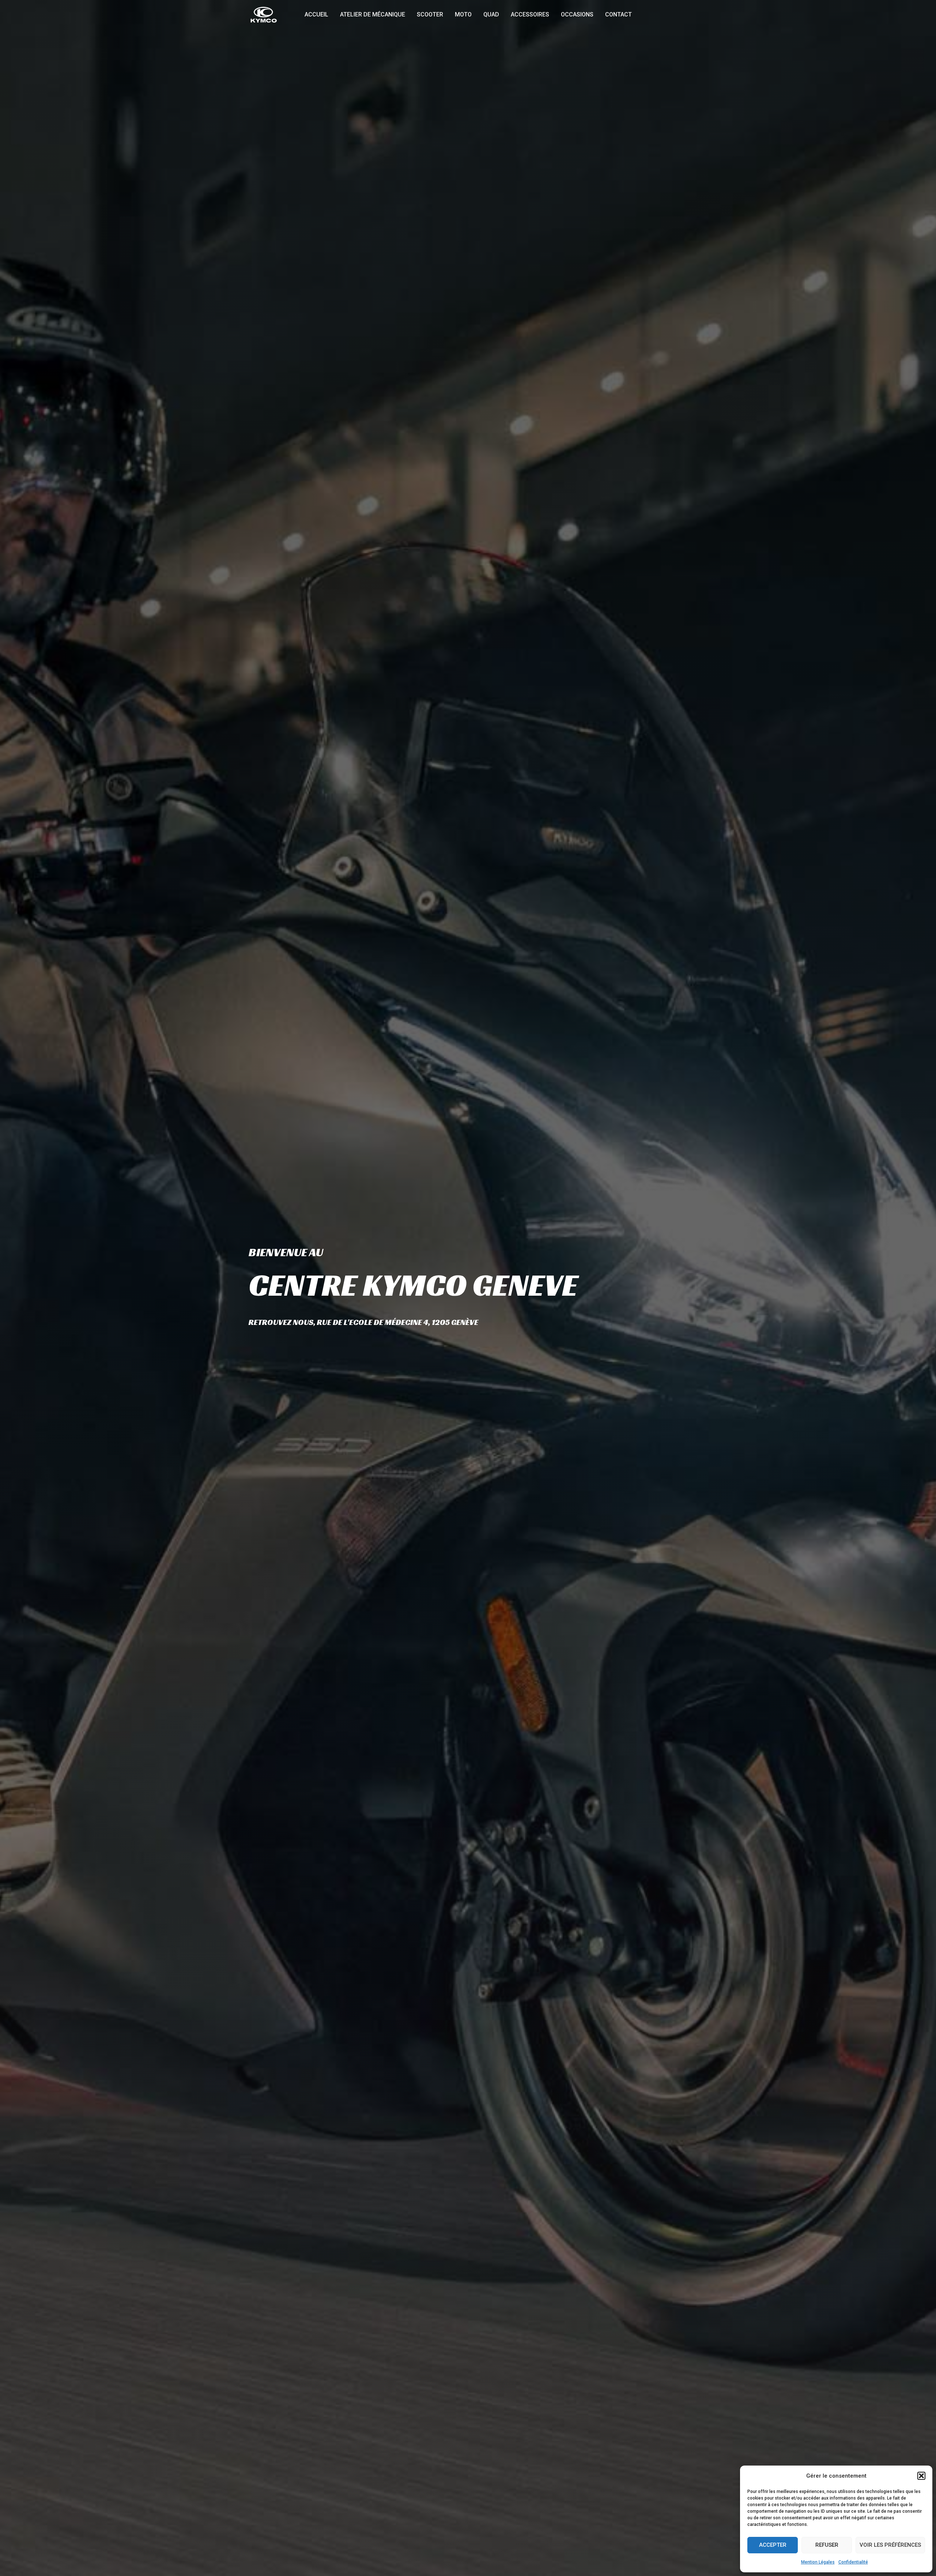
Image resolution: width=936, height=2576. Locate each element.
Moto (463, 14)
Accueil (316, 14)
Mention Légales (818, 2562)
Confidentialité (853, 2562)
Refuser (827, 2545)
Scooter (430, 14)
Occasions (577, 14)
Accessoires (530, 14)
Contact (618, 14)
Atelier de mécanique (373, 14)
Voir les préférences (890, 2545)
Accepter (773, 2545)
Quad (491, 14)
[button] (921, 2476)
